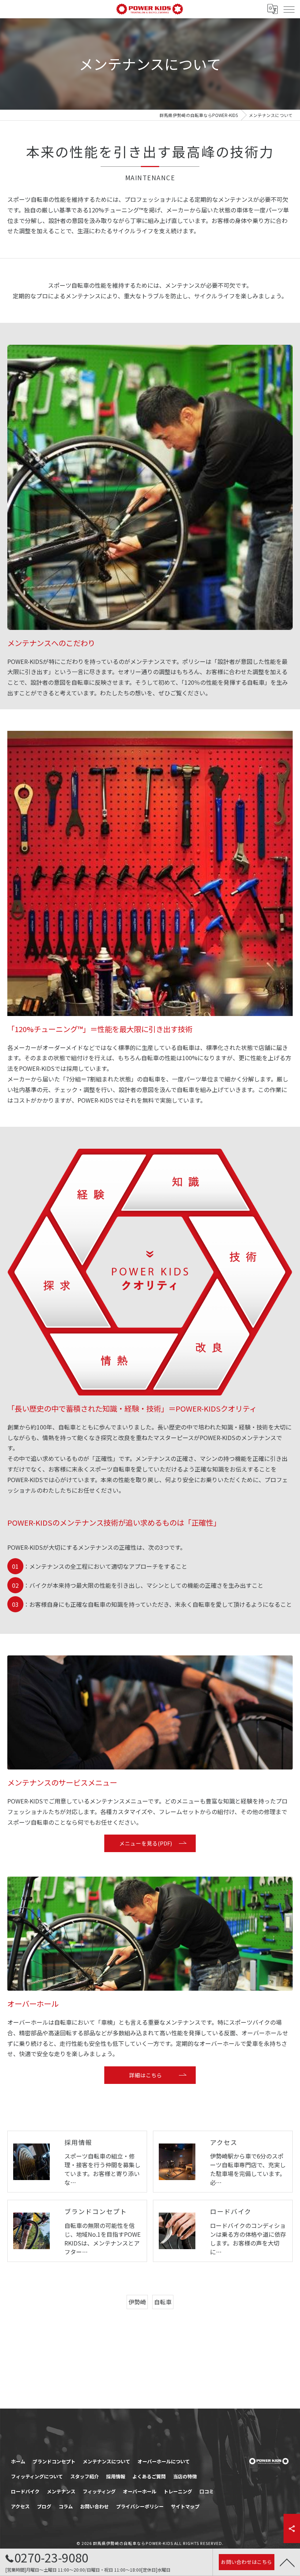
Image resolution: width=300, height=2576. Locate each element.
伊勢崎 (137, 2302)
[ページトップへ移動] (287, 2562)
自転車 (163, 2302)
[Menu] (289, 9)
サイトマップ (185, 2506)
